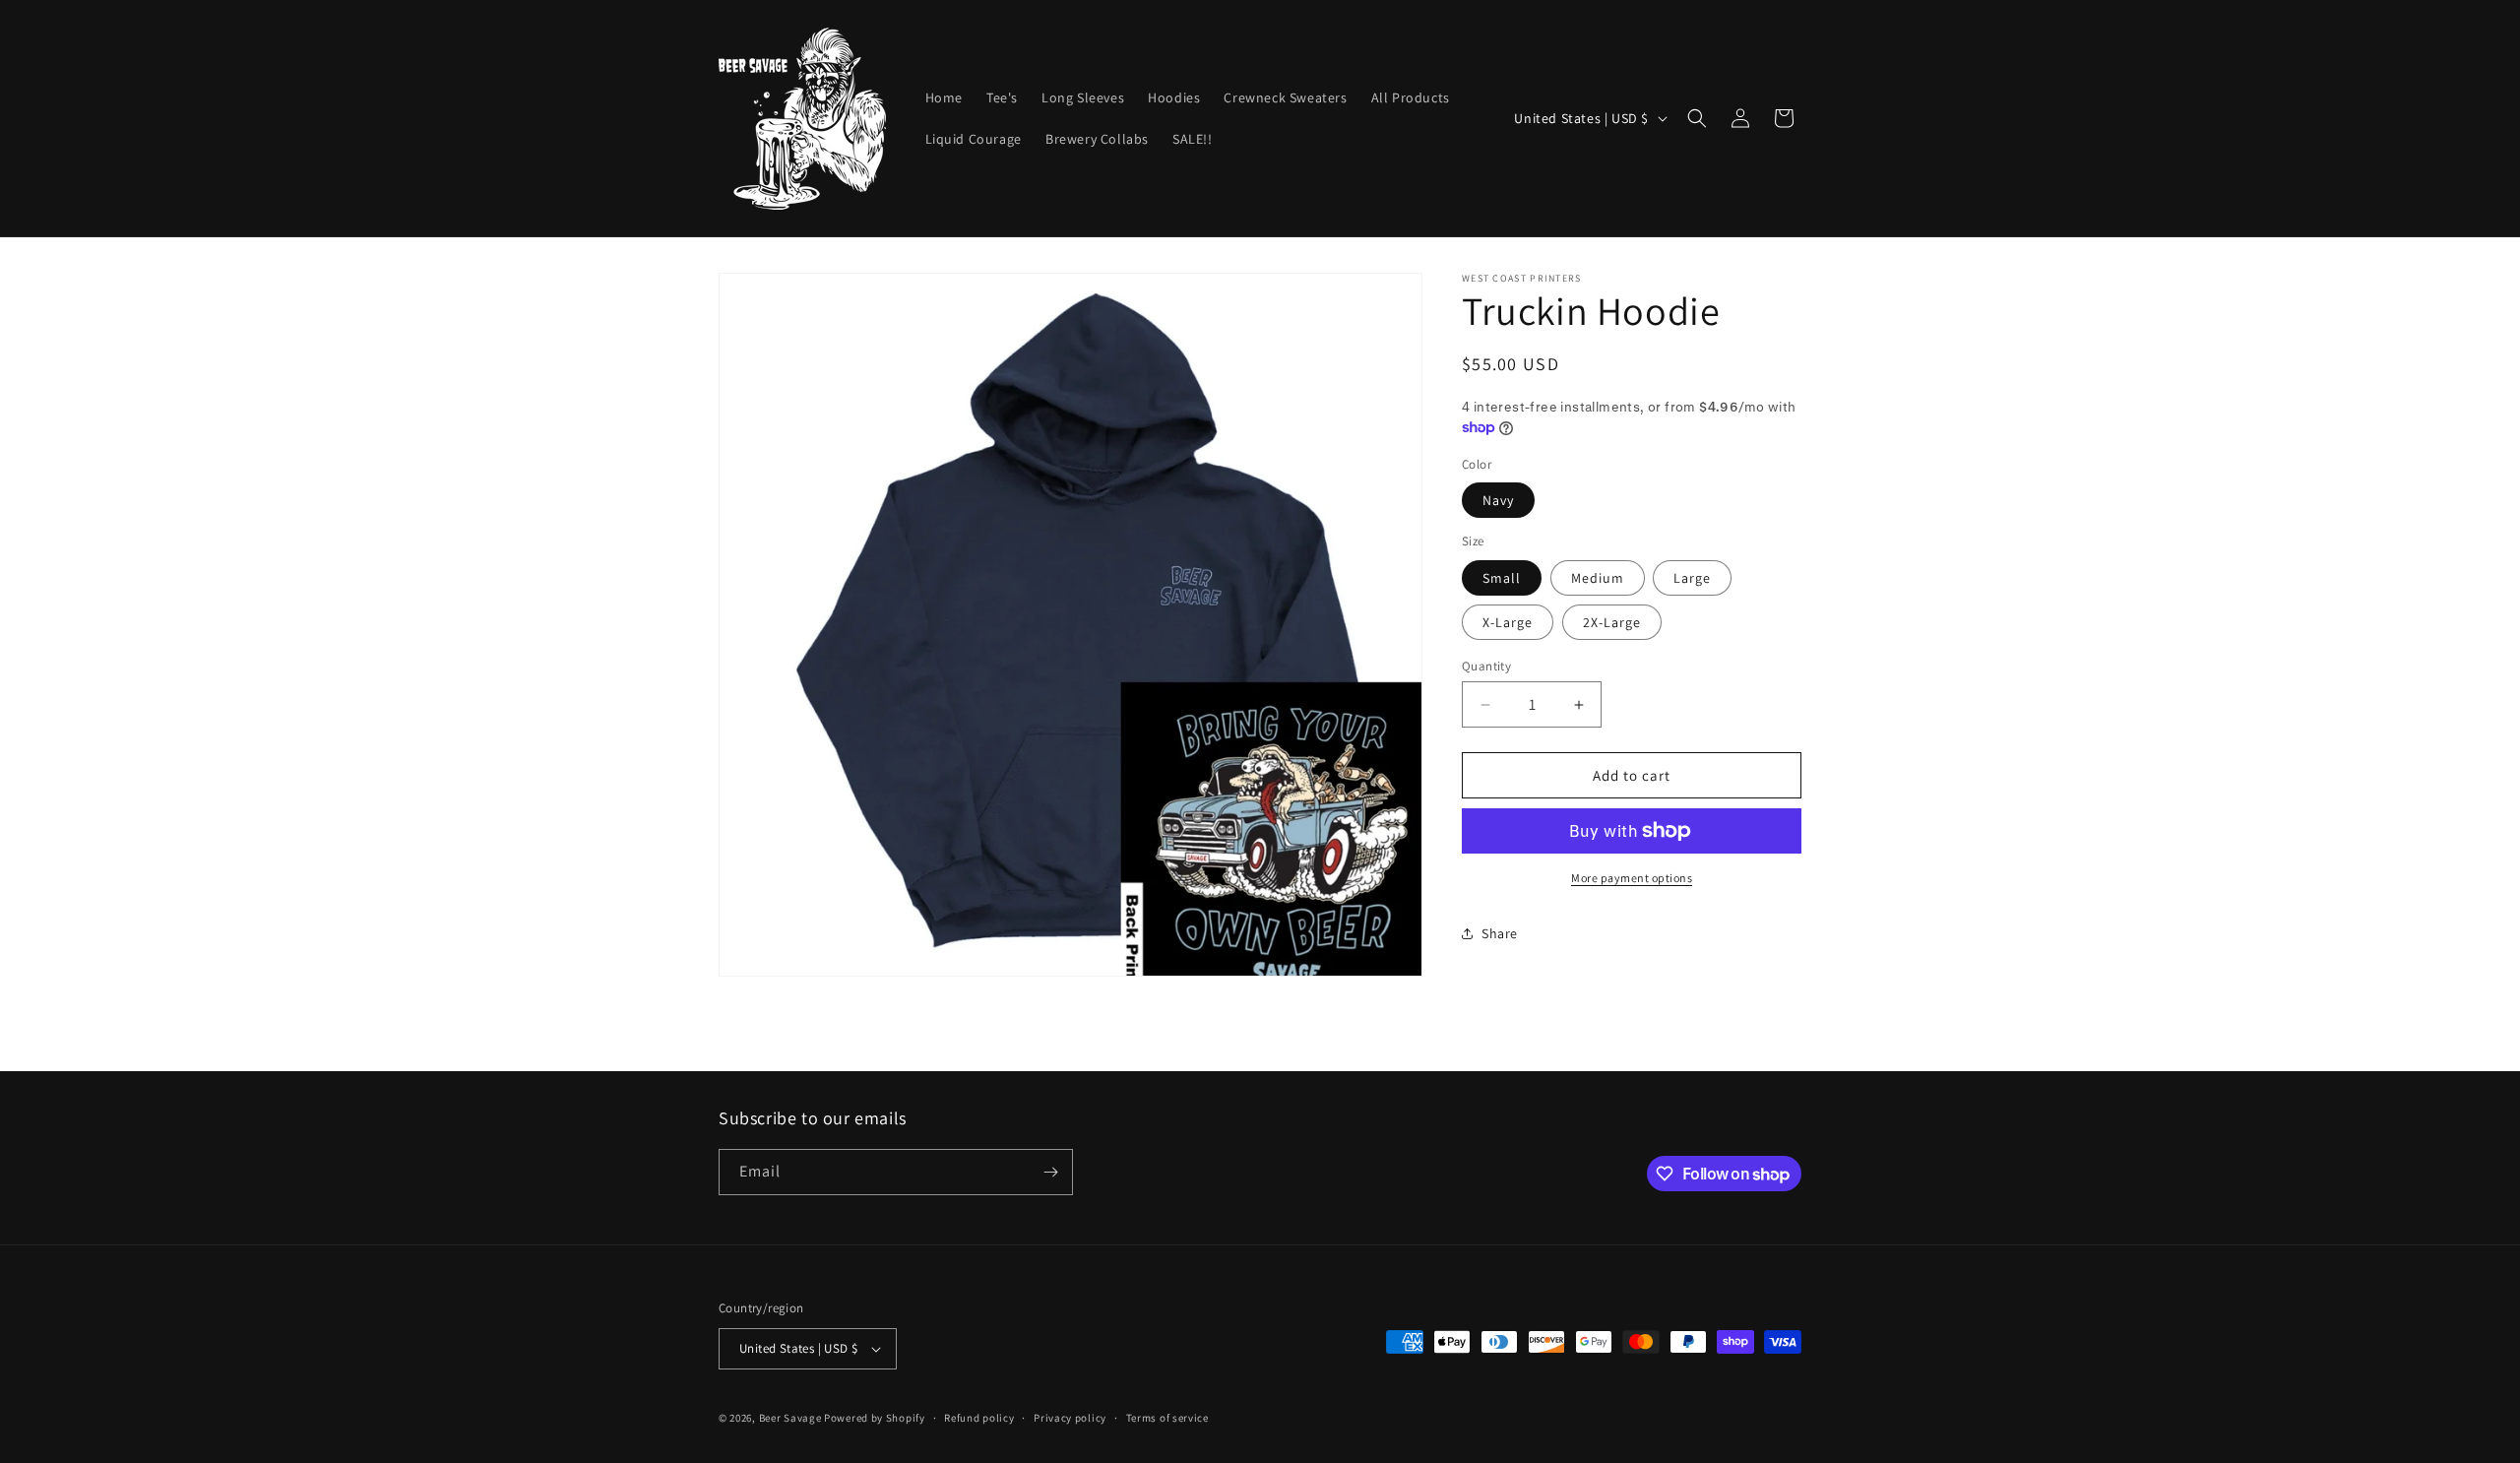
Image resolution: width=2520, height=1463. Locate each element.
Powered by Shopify (875, 1418)
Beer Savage (790, 1418)
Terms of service (1167, 1418)
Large (1692, 578)
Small (1502, 578)
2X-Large (1612, 622)
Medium (1598, 578)
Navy (1498, 500)
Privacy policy (1070, 1418)
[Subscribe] (1050, 1172)
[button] (1697, 118)
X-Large (1508, 622)
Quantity (1486, 666)
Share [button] (1500, 933)
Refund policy (979, 1418)
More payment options (1632, 878)
